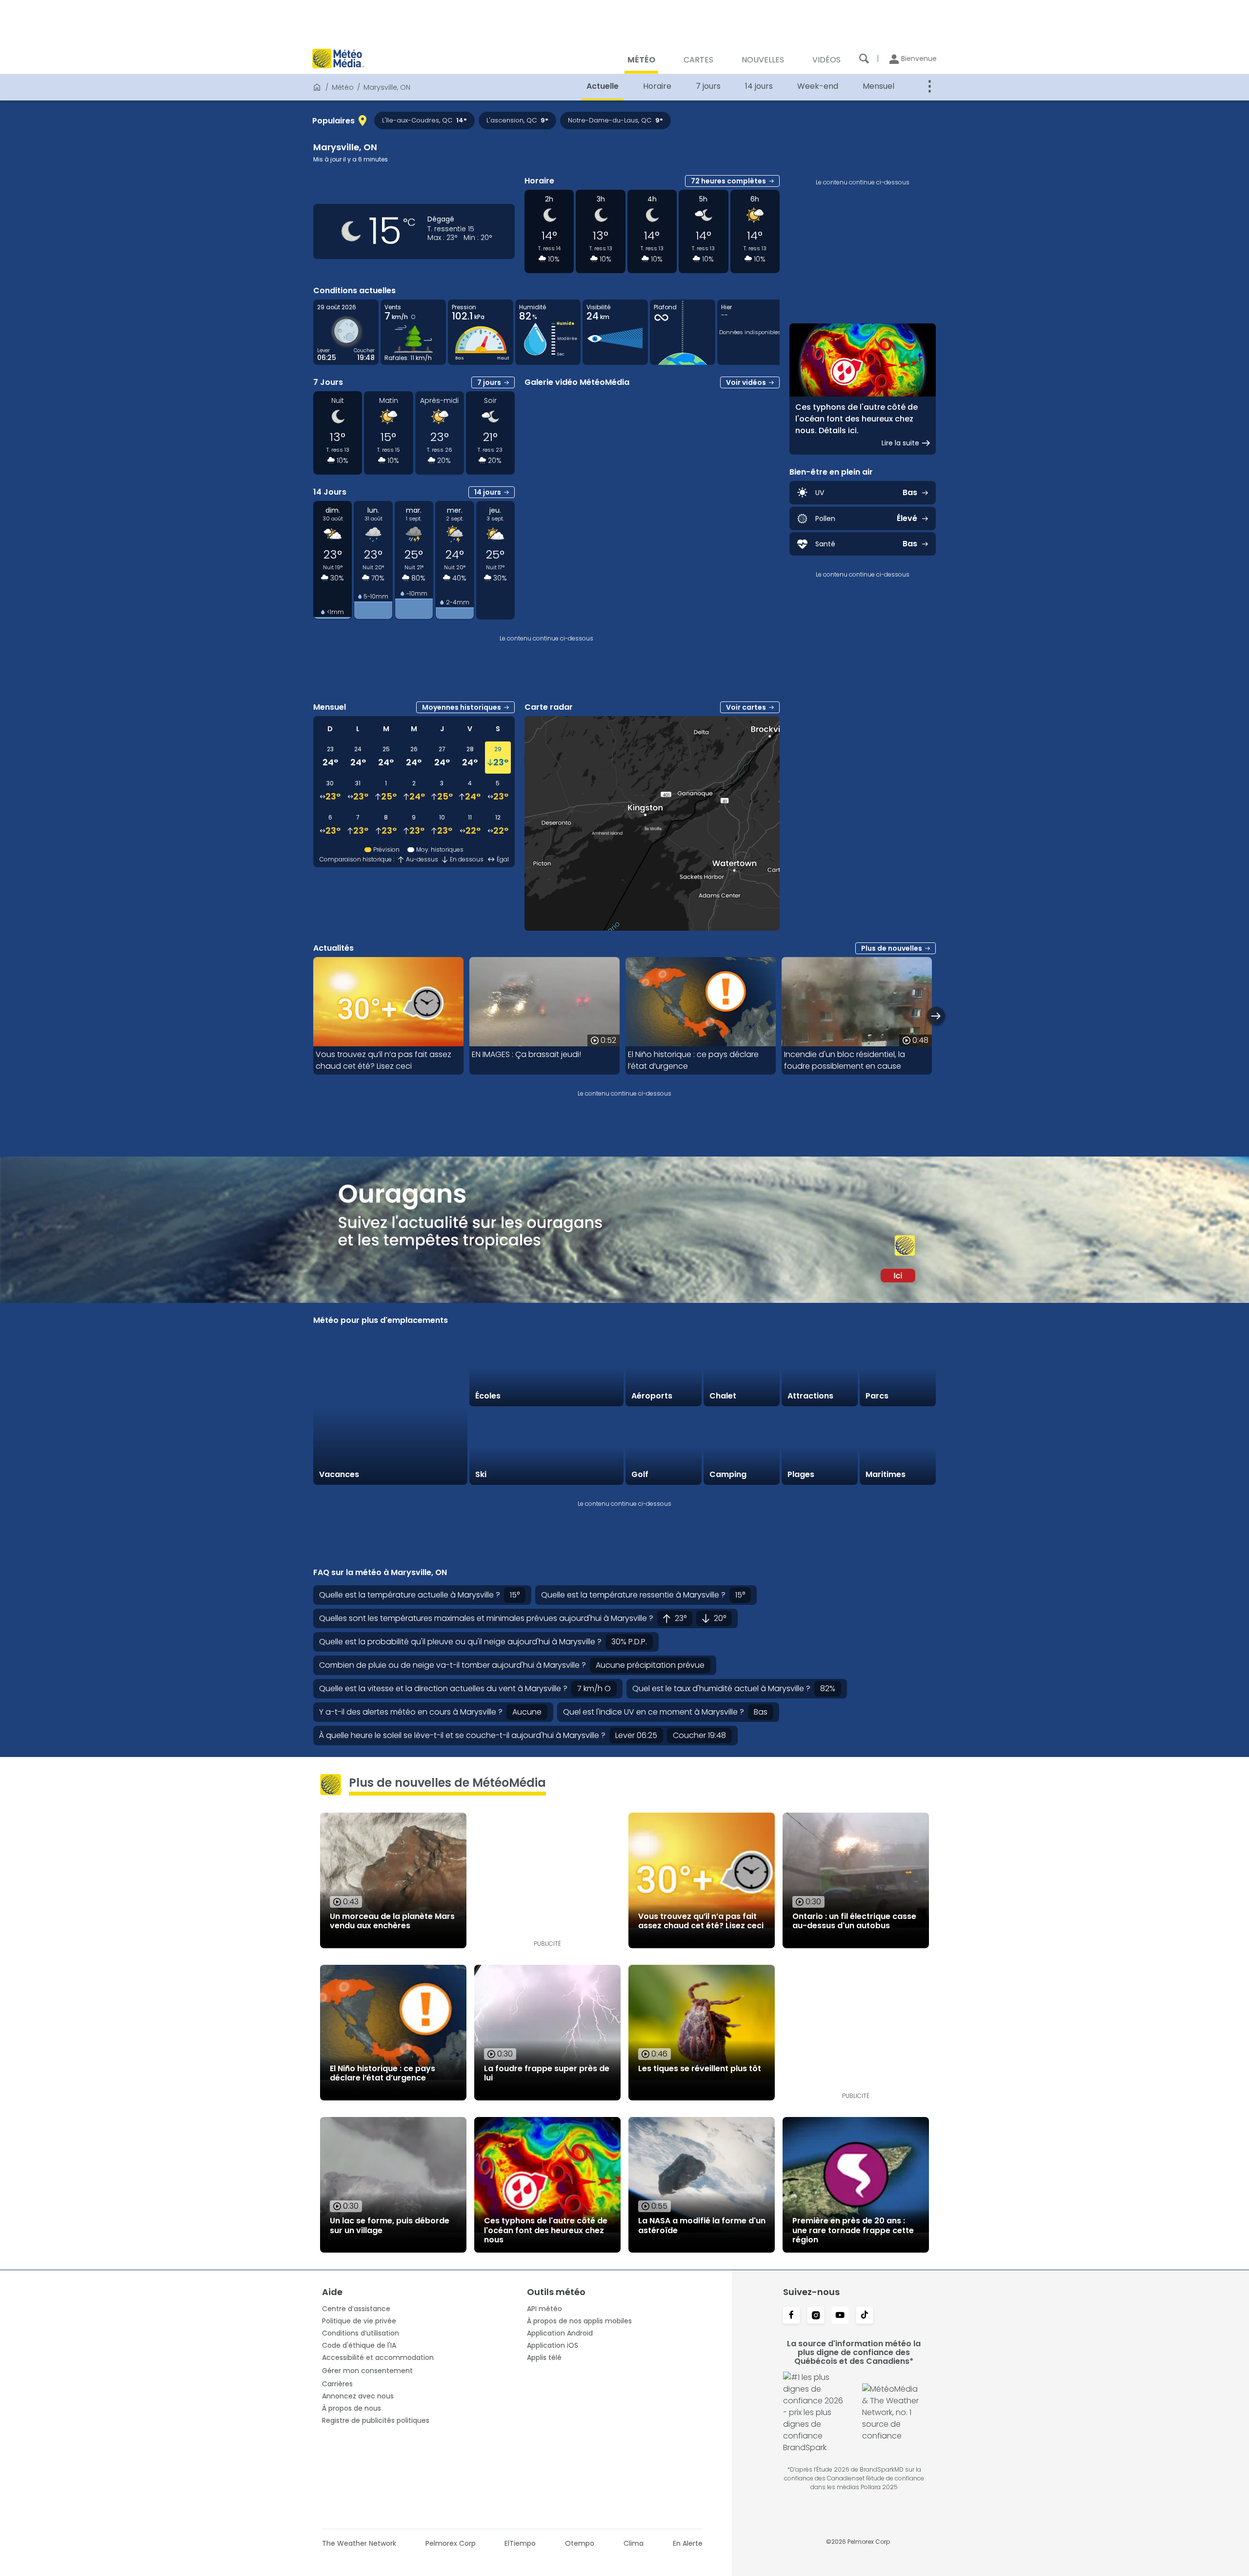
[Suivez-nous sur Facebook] (791, 2316)
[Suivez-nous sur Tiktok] (865, 2316)
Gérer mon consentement (367, 2371)
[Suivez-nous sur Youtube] (840, 2316)
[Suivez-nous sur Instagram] (816, 2316)
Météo (343, 87)
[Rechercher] (864, 59)
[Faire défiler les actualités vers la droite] (936, 1016)
